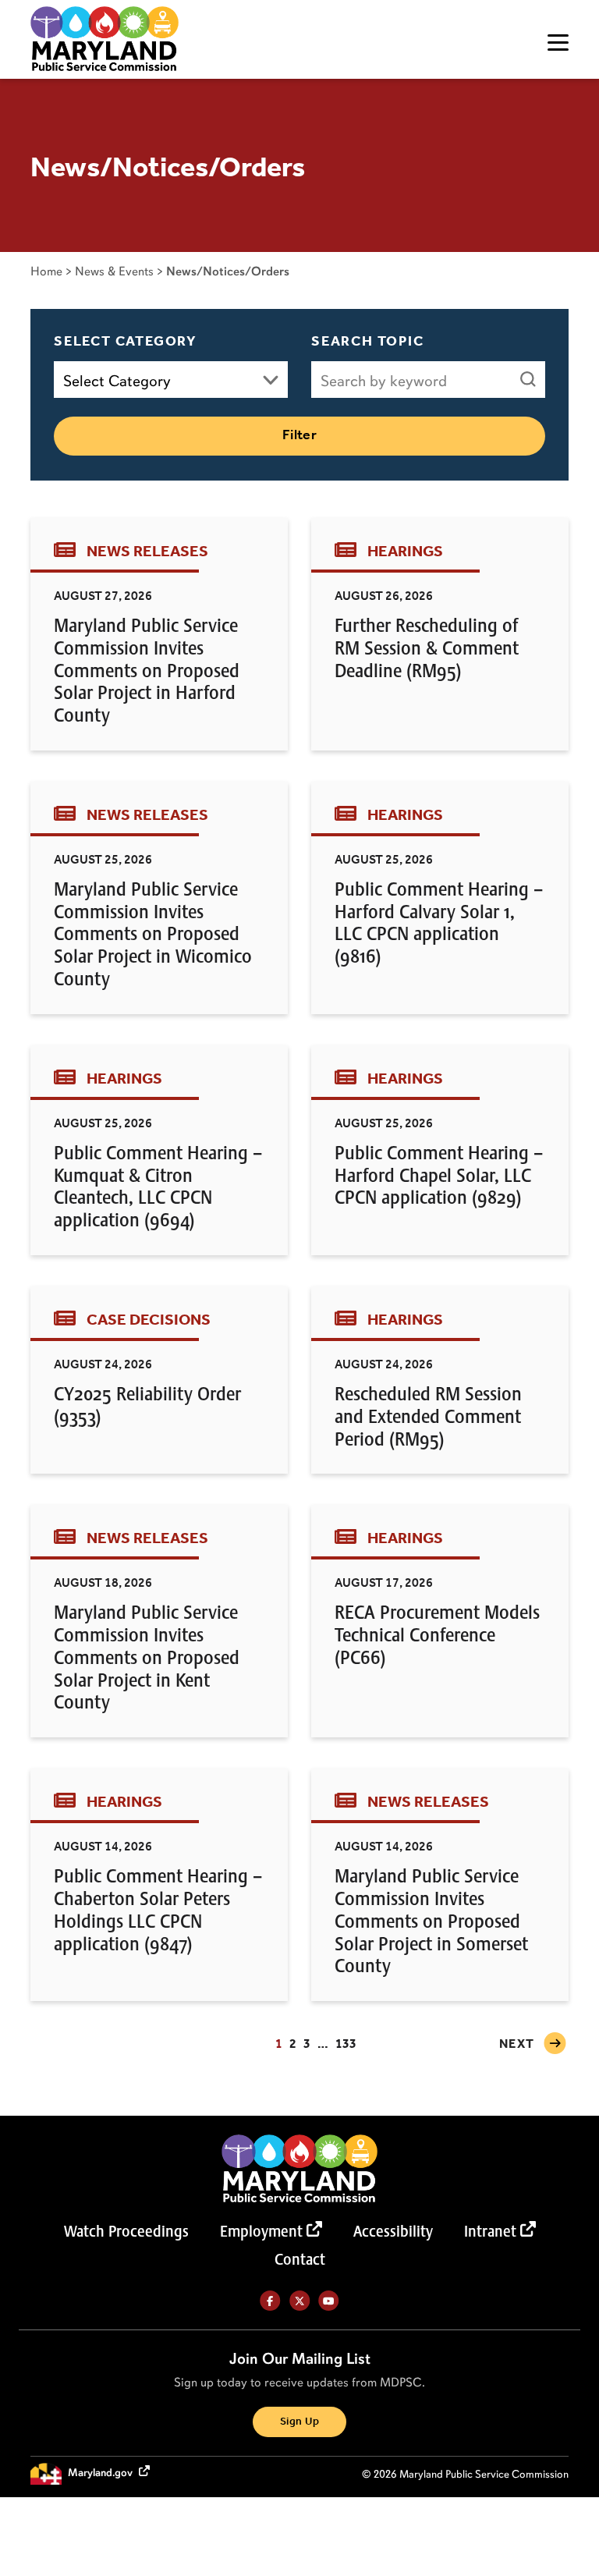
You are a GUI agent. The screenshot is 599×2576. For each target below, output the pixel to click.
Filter (300, 435)
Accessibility (393, 2231)
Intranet (490, 2231)
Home (46, 271)
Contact (300, 2259)
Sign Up (299, 2422)
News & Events (114, 271)
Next (517, 2044)
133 (346, 2044)
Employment (261, 2231)
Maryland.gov (101, 2473)
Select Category (126, 342)
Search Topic (368, 342)
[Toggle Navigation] (558, 43)
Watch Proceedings (126, 2231)
